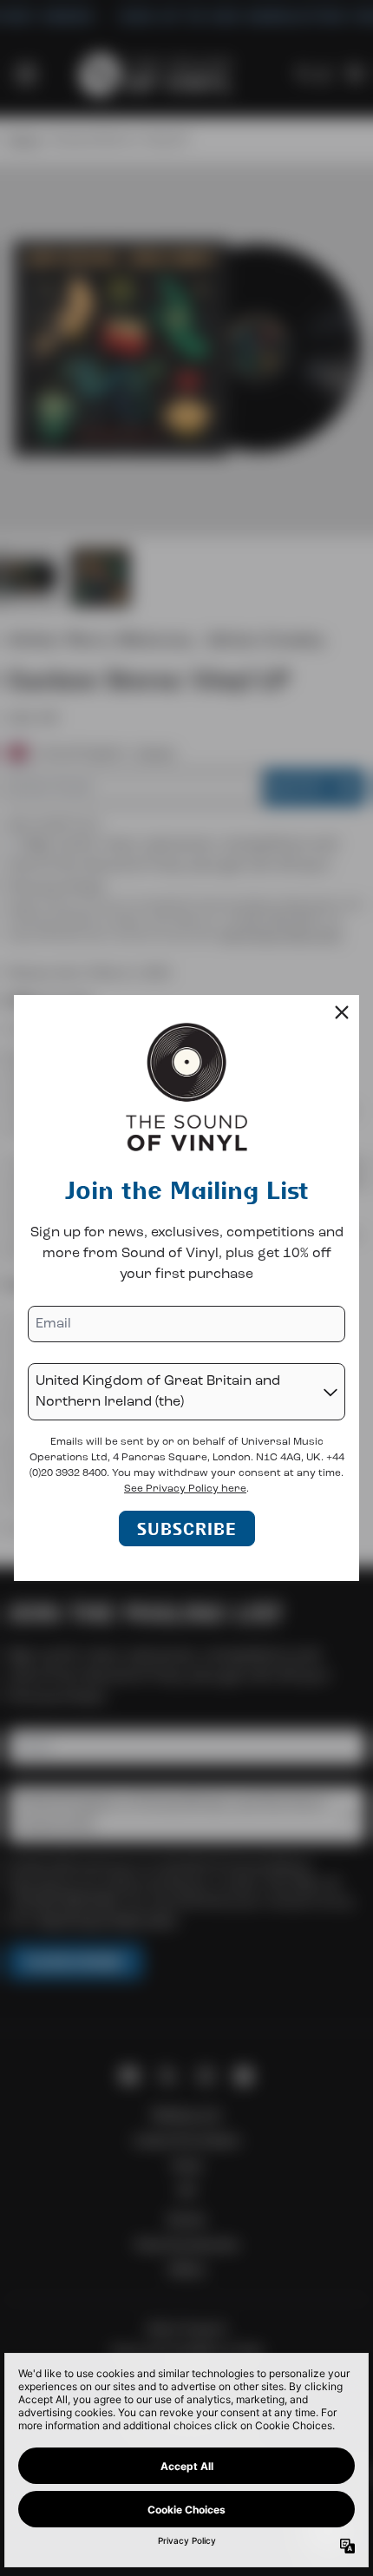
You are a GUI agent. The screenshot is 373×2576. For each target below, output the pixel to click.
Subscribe (187, 1528)
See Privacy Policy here (185, 1489)
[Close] (342, 1012)
